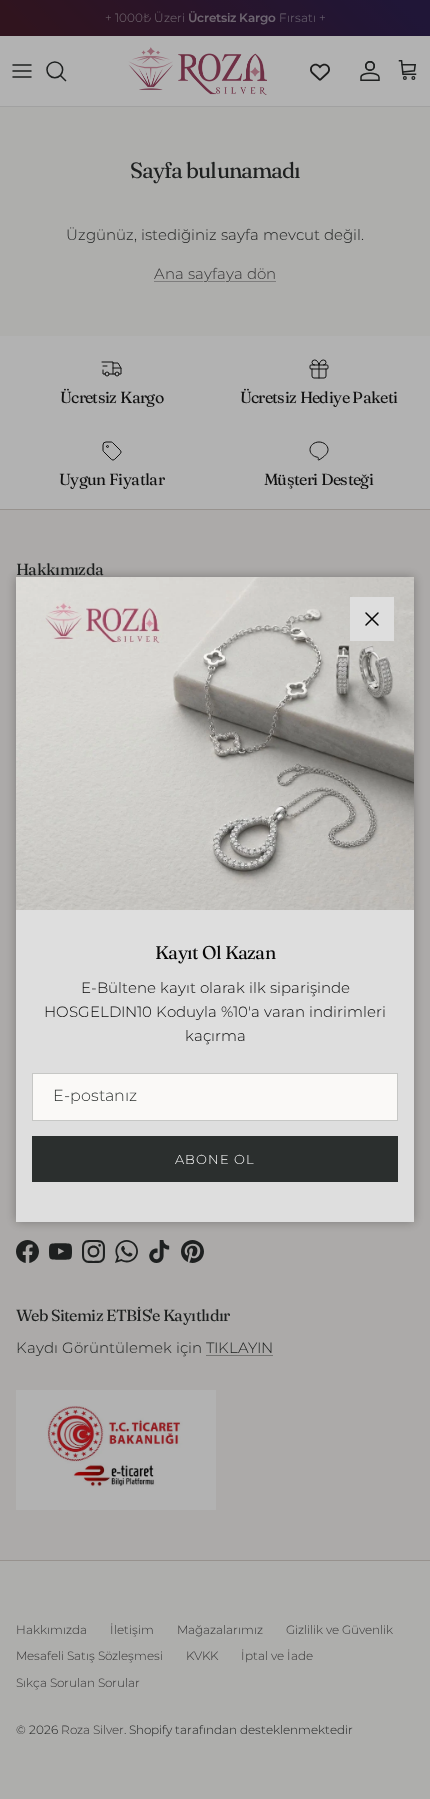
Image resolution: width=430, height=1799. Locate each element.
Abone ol (215, 1159)
